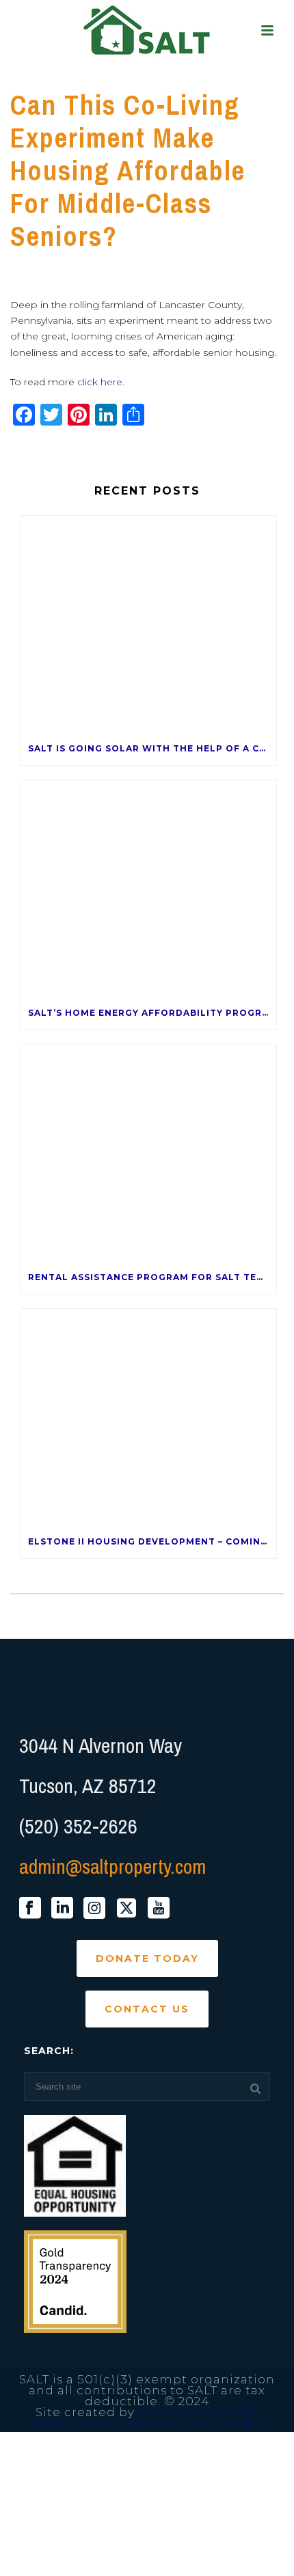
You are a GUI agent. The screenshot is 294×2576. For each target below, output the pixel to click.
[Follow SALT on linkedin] (62, 1909)
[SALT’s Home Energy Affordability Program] (149, 888)
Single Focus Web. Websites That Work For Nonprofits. (147, 2418)
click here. (101, 382)
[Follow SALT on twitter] (126, 1909)
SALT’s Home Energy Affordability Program (152, 1013)
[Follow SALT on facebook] (30, 1909)
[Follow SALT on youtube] (159, 1909)
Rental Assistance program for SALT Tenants (152, 1277)
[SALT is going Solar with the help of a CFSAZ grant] (149, 624)
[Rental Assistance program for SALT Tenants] (149, 1153)
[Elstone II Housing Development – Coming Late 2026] (149, 1417)
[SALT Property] (147, 31)
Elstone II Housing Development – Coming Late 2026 (152, 1541)
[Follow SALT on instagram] (94, 1909)
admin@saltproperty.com (112, 1866)
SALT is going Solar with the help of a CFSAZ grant (152, 748)
